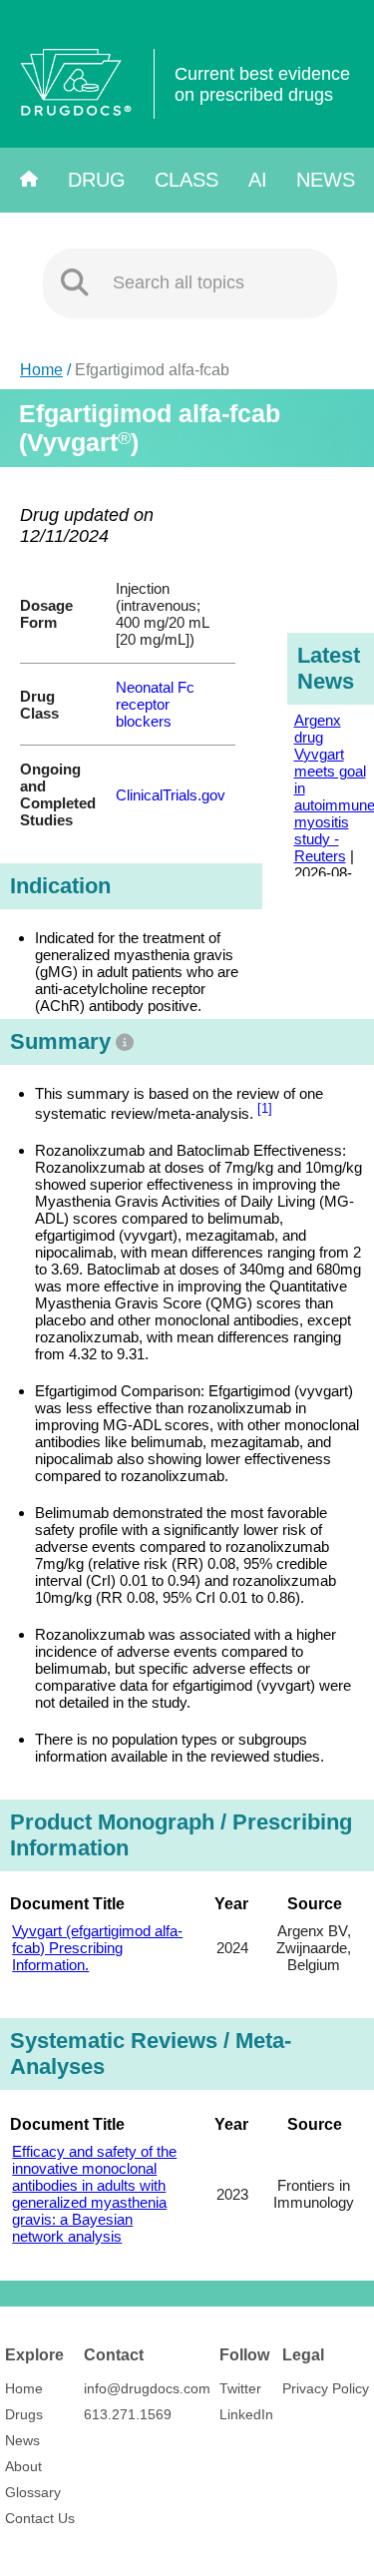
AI (258, 180)
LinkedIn (246, 2414)
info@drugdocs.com (147, 2388)
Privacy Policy (326, 2388)
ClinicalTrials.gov (171, 795)
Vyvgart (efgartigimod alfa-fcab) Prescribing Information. (97, 1948)
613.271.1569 (128, 2414)
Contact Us (40, 2518)
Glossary (33, 2492)
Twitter (240, 2388)
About (23, 2466)
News (326, 180)
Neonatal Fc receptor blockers (155, 704)
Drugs (24, 2414)
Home (41, 370)
